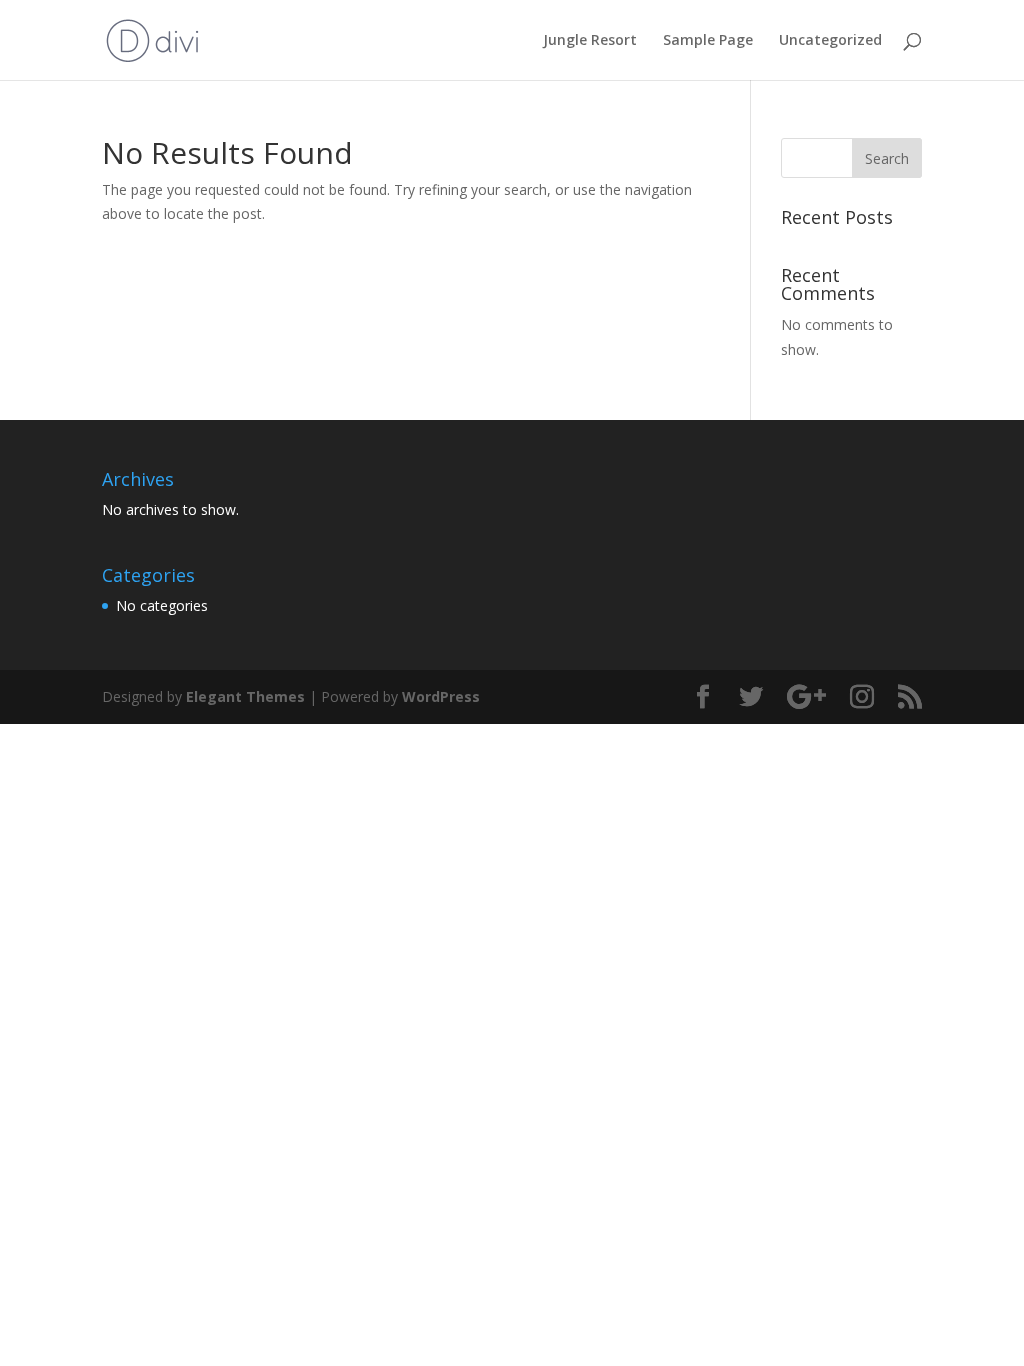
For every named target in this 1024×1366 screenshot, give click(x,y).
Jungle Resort (590, 41)
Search (887, 158)
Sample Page (708, 41)
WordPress (441, 696)
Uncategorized (830, 41)
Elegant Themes (245, 696)
